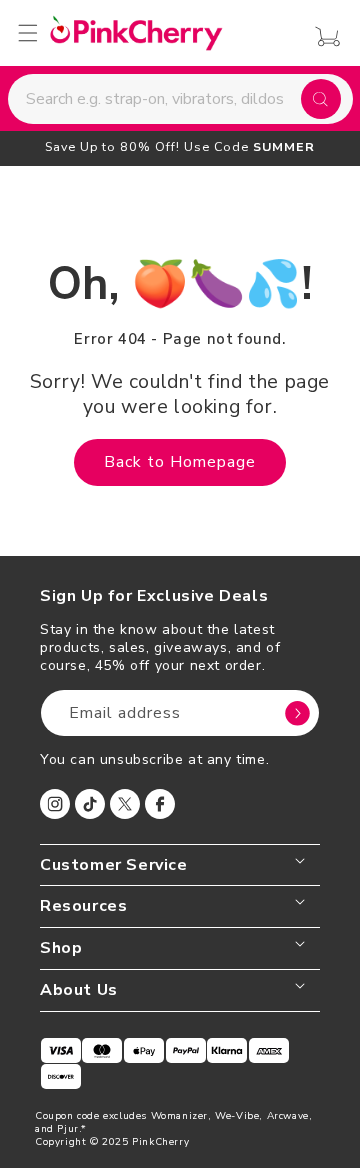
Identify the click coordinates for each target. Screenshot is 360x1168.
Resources (83, 906)
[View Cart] (322, 37)
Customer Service (114, 865)
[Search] (321, 99)
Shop (61, 948)
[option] (180, 146)
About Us (79, 990)
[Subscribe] (297, 713)
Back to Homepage (180, 462)
